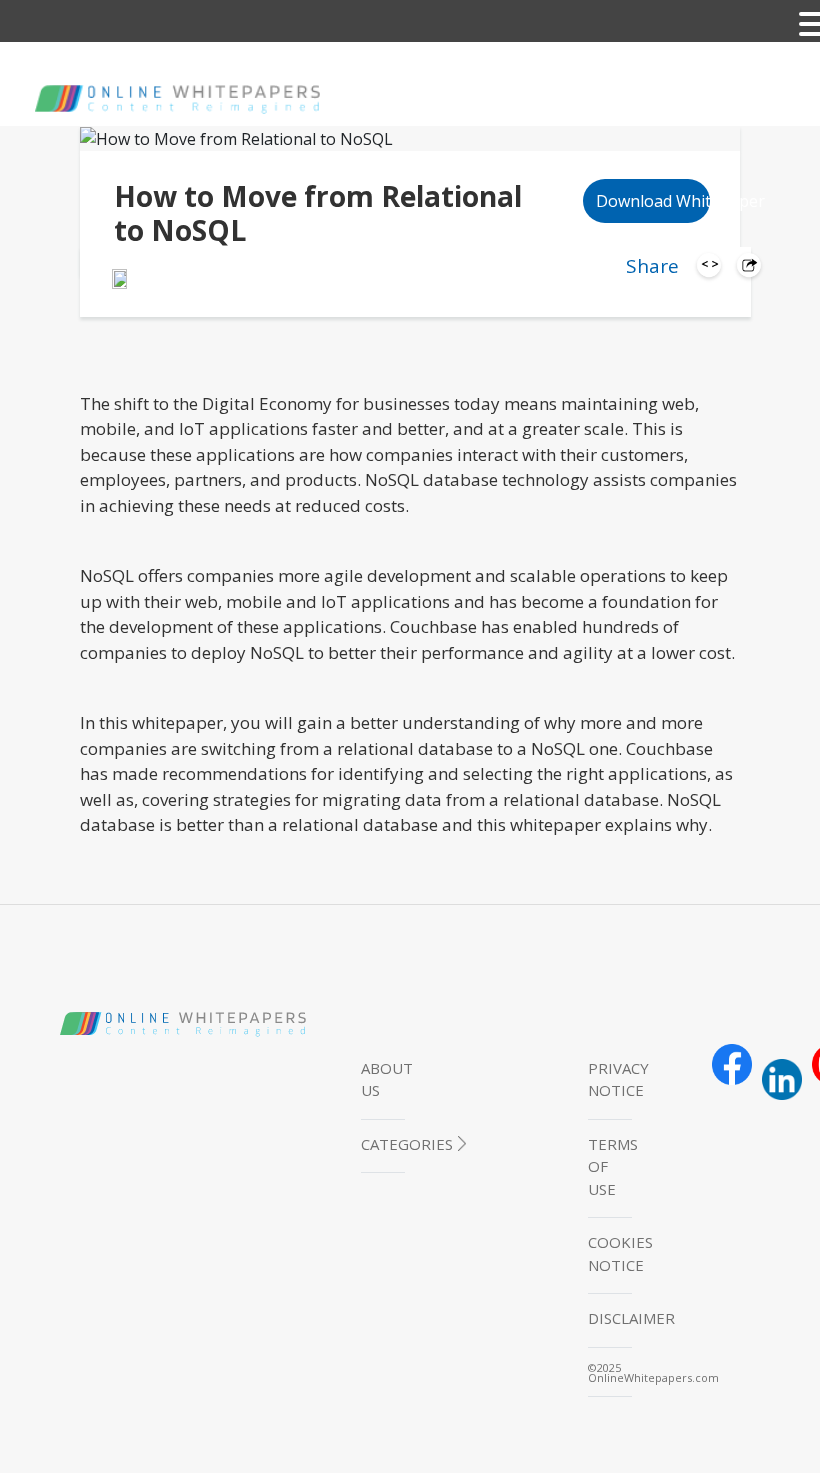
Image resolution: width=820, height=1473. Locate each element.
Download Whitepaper (653, 201)
